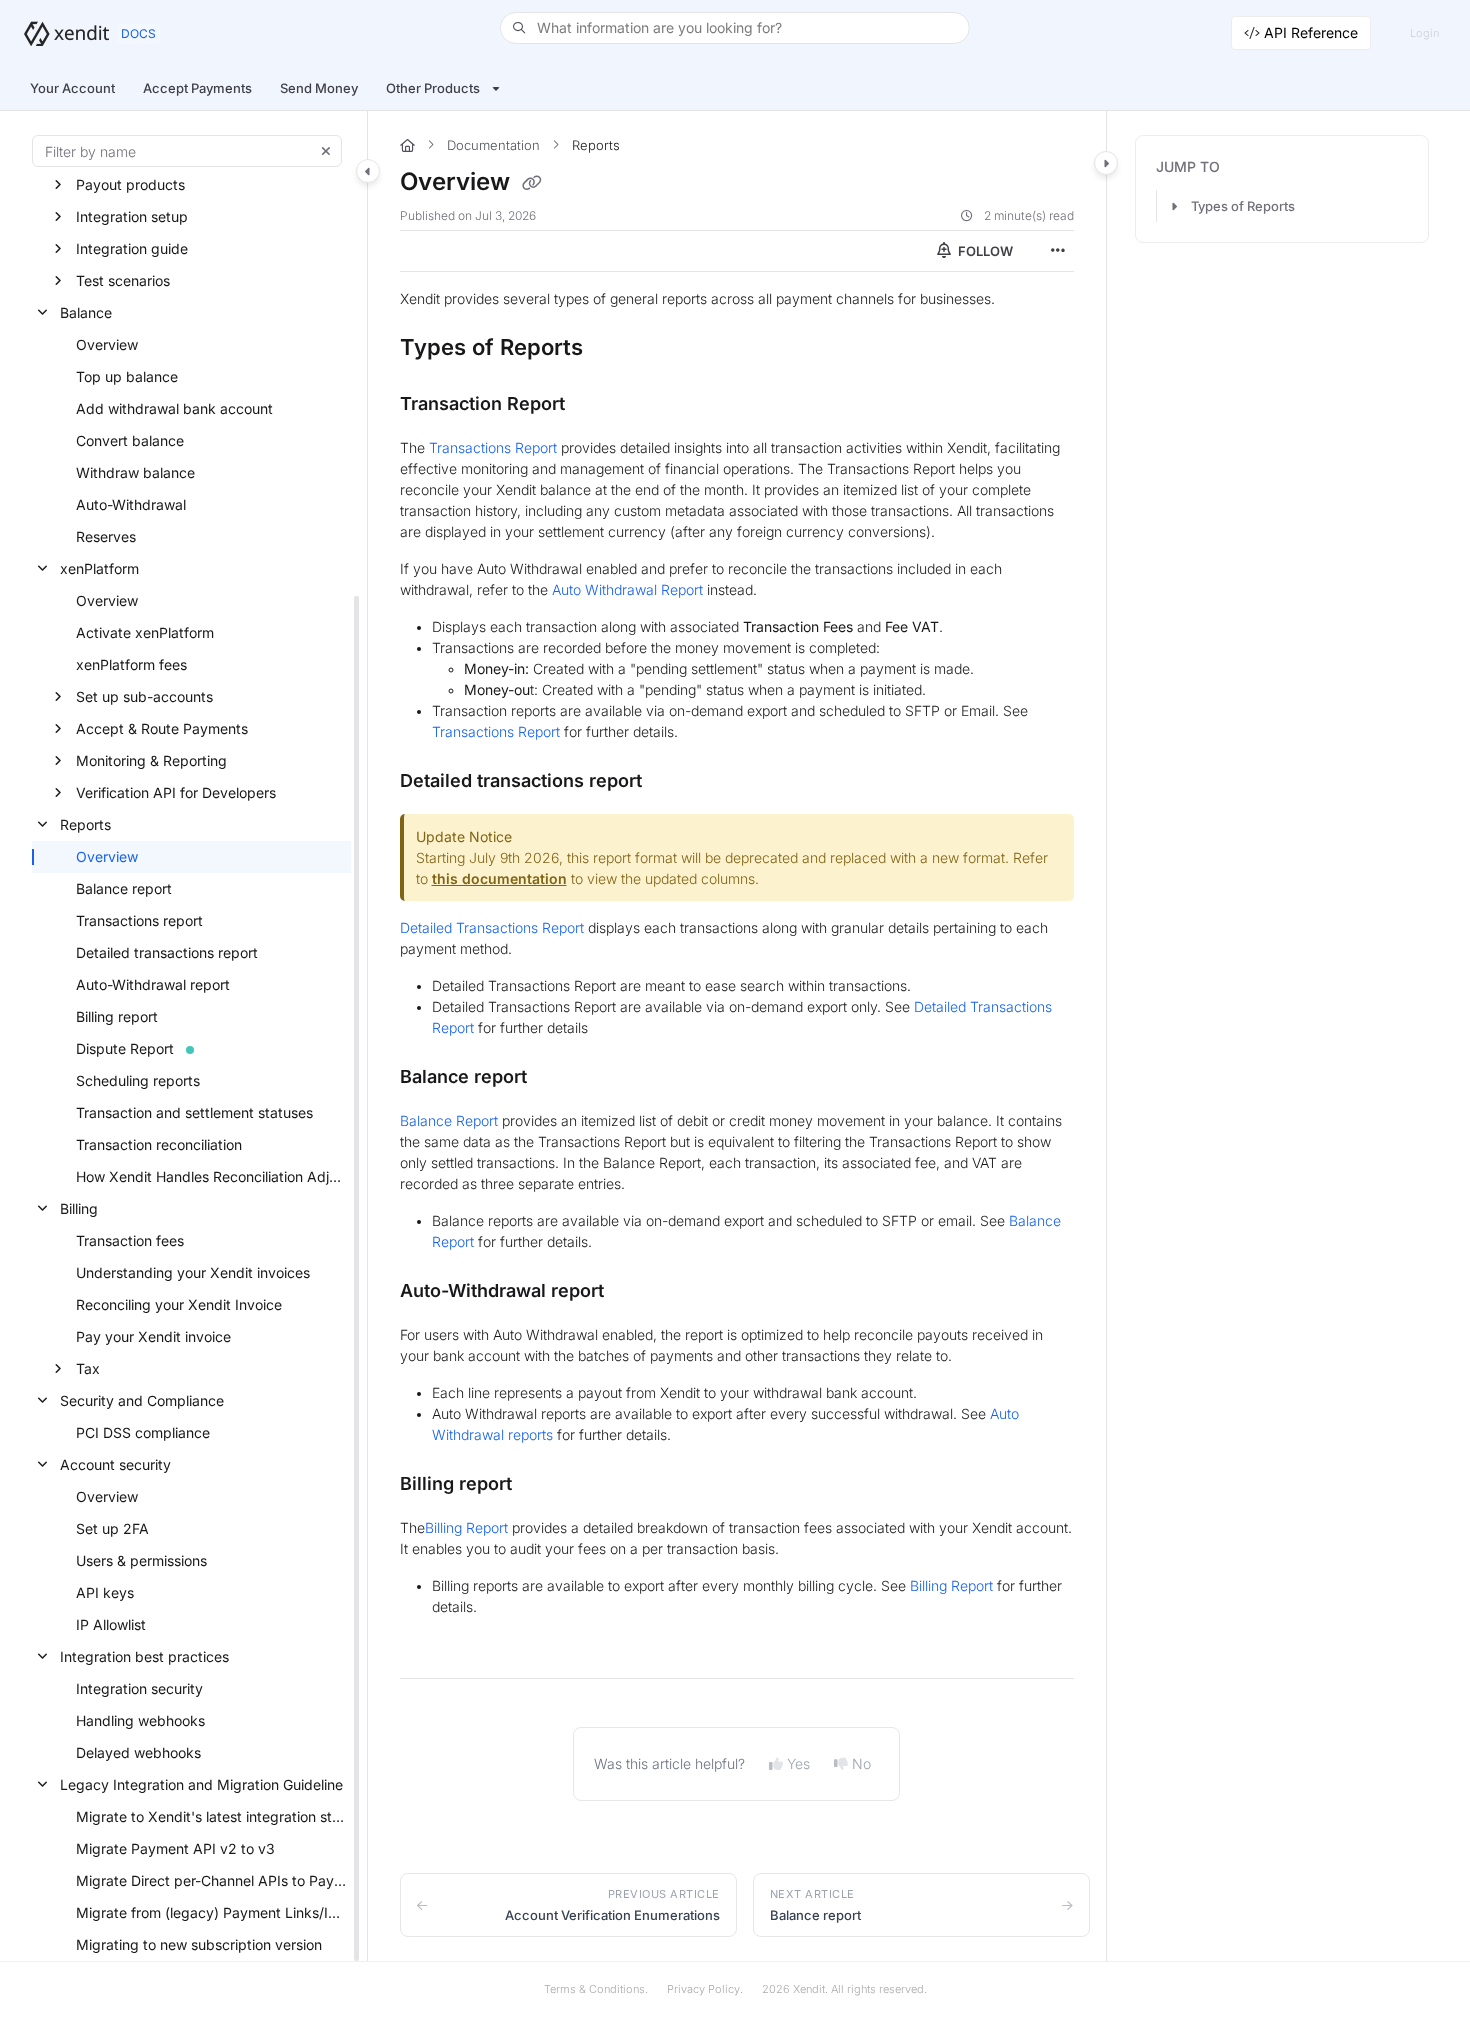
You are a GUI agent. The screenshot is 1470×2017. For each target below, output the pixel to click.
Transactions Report (493, 447)
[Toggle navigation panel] (368, 171)
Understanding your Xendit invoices (193, 1272)
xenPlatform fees (131, 664)
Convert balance (130, 440)
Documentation (493, 145)
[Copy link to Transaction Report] (597, 405)
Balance (86, 312)
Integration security (139, 1688)
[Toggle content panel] (1106, 163)
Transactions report (139, 920)
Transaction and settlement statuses (194, 1112)
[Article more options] (1058, 251)
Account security (115, 1464)
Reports (85, 824)
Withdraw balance (135, 472)
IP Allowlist (111, 1624)
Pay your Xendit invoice (153, 1336)
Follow (984, 251)
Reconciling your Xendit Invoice (179, 1304)
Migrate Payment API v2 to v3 (175, 1848)
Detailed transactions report (167, 952)
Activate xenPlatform (145, 632)
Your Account (72, 88)
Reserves (106, 536)
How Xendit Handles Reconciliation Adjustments (211, 1176)
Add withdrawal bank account (174, 408)
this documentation (499, 878)
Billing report (117, 1016)
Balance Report (449, 1120)
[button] (735, 28)
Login (1424, 33)
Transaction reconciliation (159, 1144)
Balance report (124, 888)
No (861, 1763)
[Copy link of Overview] (532, 183)
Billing (79, 1208)
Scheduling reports (138, 1080)
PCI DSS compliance (143, 1432)
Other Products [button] (433, 88)
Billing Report (466, 1527)
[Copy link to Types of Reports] (615, 349)
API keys (105, 1592)
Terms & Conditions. (596, 1989)
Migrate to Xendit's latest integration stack (211, 1816)
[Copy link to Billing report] (544, 1485)
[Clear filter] (326, 151)
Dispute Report (125, 1048)
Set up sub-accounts (144, 696)
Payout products (130, 184)
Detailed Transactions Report (492, 927)
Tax (88, 1368)
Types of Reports (1243, 206)
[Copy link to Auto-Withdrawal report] (636, 1292)
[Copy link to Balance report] (559, 1078)
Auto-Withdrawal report (153, 984)
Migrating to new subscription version (199, 1944)
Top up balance (127, 376)
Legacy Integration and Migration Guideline (201, 1784)
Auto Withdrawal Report (627, 589)
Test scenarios (123, 280)
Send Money (319, 88)
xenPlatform (99, 568)
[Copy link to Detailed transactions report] (674, 782)
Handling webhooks (140, 1720)
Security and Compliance (142, 1400)
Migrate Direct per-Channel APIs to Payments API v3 (211, 1880)
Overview (107, 344)
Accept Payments (197, 88)
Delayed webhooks (138, 1752)
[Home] (66, 33)
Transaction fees (130, 1240)
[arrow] (1174, 206)
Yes (798, 1763)
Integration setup (132, 216)
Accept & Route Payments (162, 728)
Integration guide (132, 248)
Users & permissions (141, 1560)
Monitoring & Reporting (151, 760)
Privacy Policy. (705, 1989)
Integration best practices (144, 1656)
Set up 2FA (112, 1528)
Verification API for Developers (176, 792)
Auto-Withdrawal (131, 504)
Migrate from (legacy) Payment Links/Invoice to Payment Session (211, 1912)
